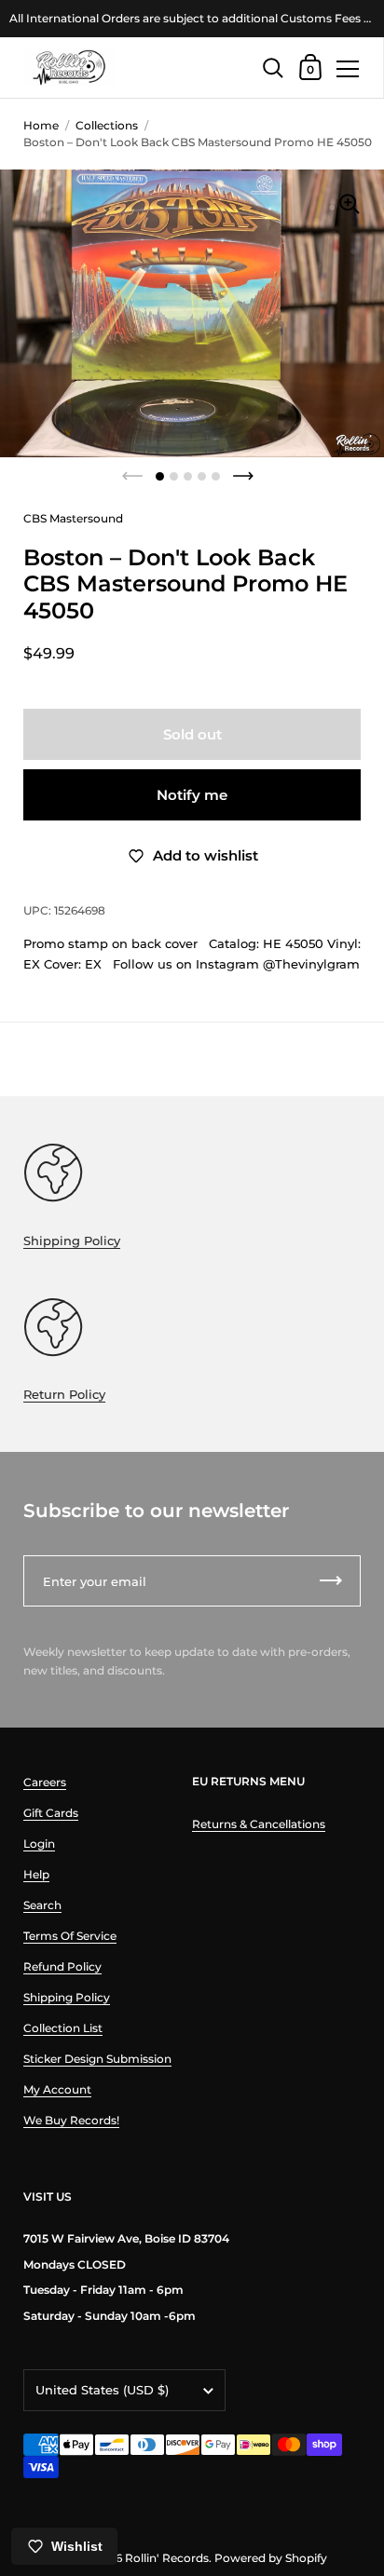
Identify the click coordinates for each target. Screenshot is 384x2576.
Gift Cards (51, 1813)
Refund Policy (62, 1966)
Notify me (192, 795)
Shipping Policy (72, 1241)
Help (36, 1874)
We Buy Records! (71, 2120)
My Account (57, 2089)
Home (41, 125)
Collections (107, 125)
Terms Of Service (70, 1936)
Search (42, 1905)
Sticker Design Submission (97, 2059)
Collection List (63, 2028)
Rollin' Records (167, 2558)
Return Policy (64, 1394)
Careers (45, 1782)
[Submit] (331, 1581)
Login (39, 1844)
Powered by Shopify (271, 2558)
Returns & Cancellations (259, 1824)
